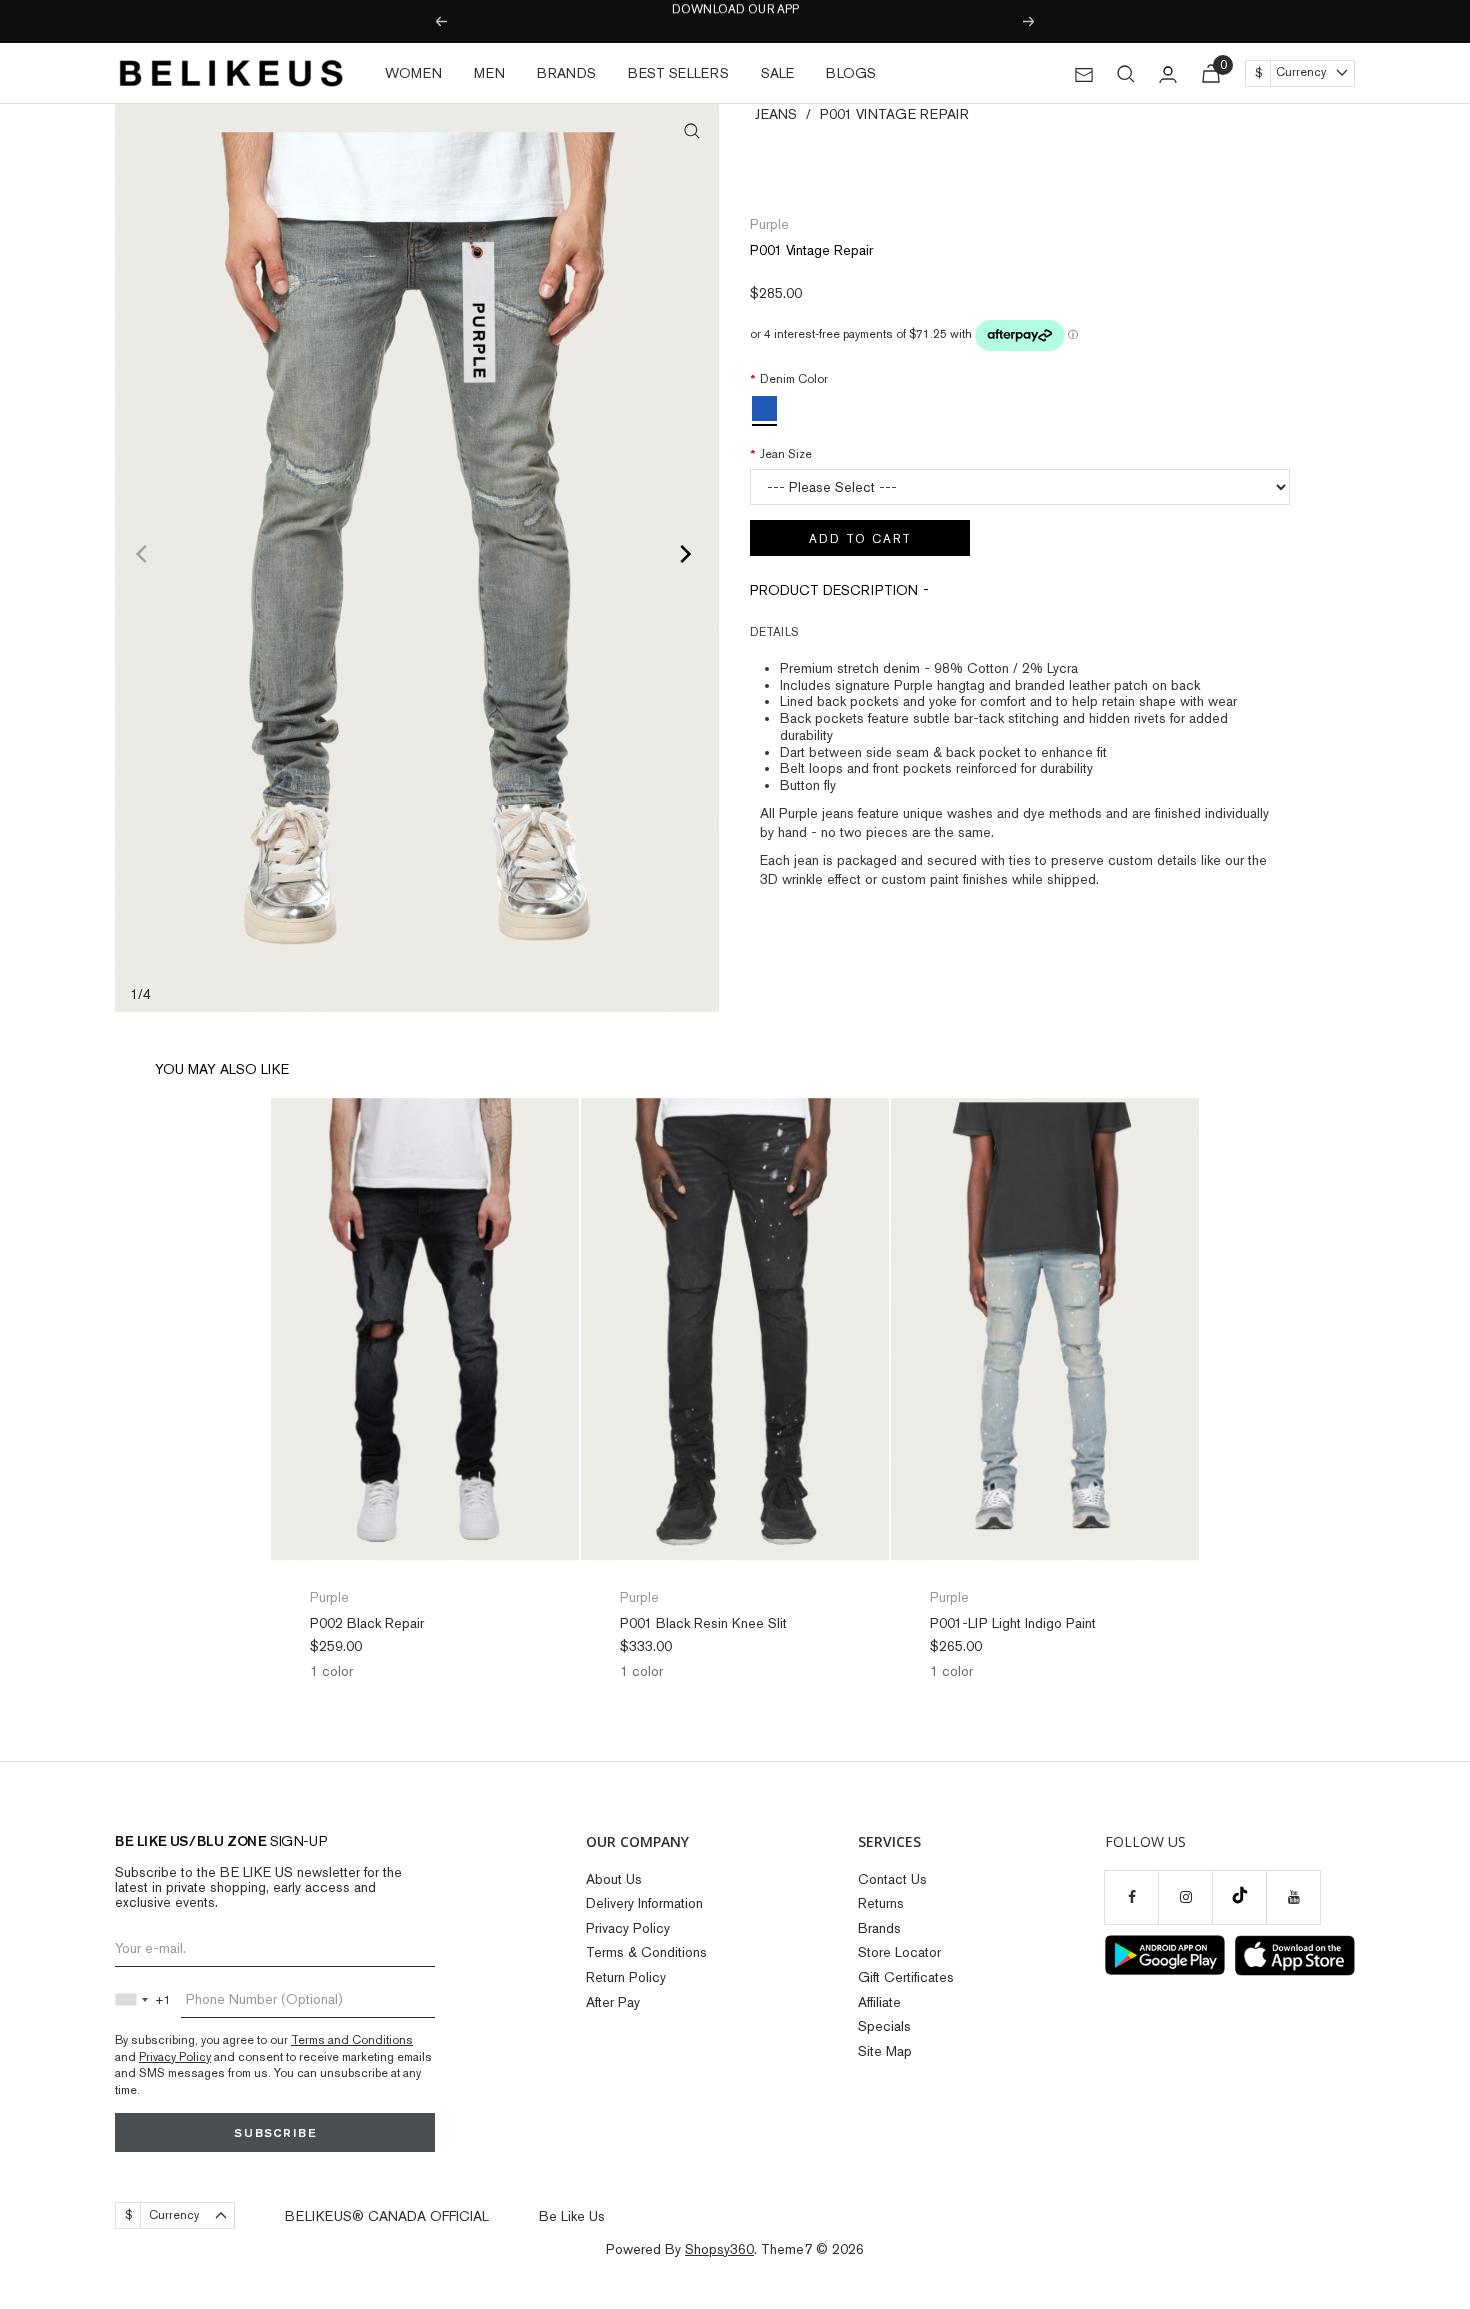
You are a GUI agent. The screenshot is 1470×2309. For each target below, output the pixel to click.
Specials (884, 2026)
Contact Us (892, 1879)
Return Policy (626, 1977)
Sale (777, 73)
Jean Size (786, 454)
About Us (614, 1879)
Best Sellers (678, 73)
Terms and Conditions (352, 2040)
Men (489, 73)
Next (1030, 22)
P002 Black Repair (367, 1623)
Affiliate (879, 2002)
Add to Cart (860, 539)
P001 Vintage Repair (894, 114)
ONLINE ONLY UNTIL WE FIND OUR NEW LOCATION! (735, 22)
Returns (881, 1903)
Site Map (885, 2051)
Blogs (851, 73)
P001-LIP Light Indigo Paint (1013, 1623)
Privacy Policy (175, 2057)
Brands (566, 73)
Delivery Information (644, 1903)
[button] (1020, 632)
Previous (440, 22)
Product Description (834, 590)
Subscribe (275, 2132)
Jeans (776, 114)
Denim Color (794, 379)
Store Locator (899, 1952)
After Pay (613, 2002)
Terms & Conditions (646, 1952)
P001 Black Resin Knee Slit (703, 1623)
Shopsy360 (719, 2249)
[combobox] (136, 2000)
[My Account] (1168, 73)
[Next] (688, 558)
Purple (769, 224)
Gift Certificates (906, 1977)
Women (413, 73)
